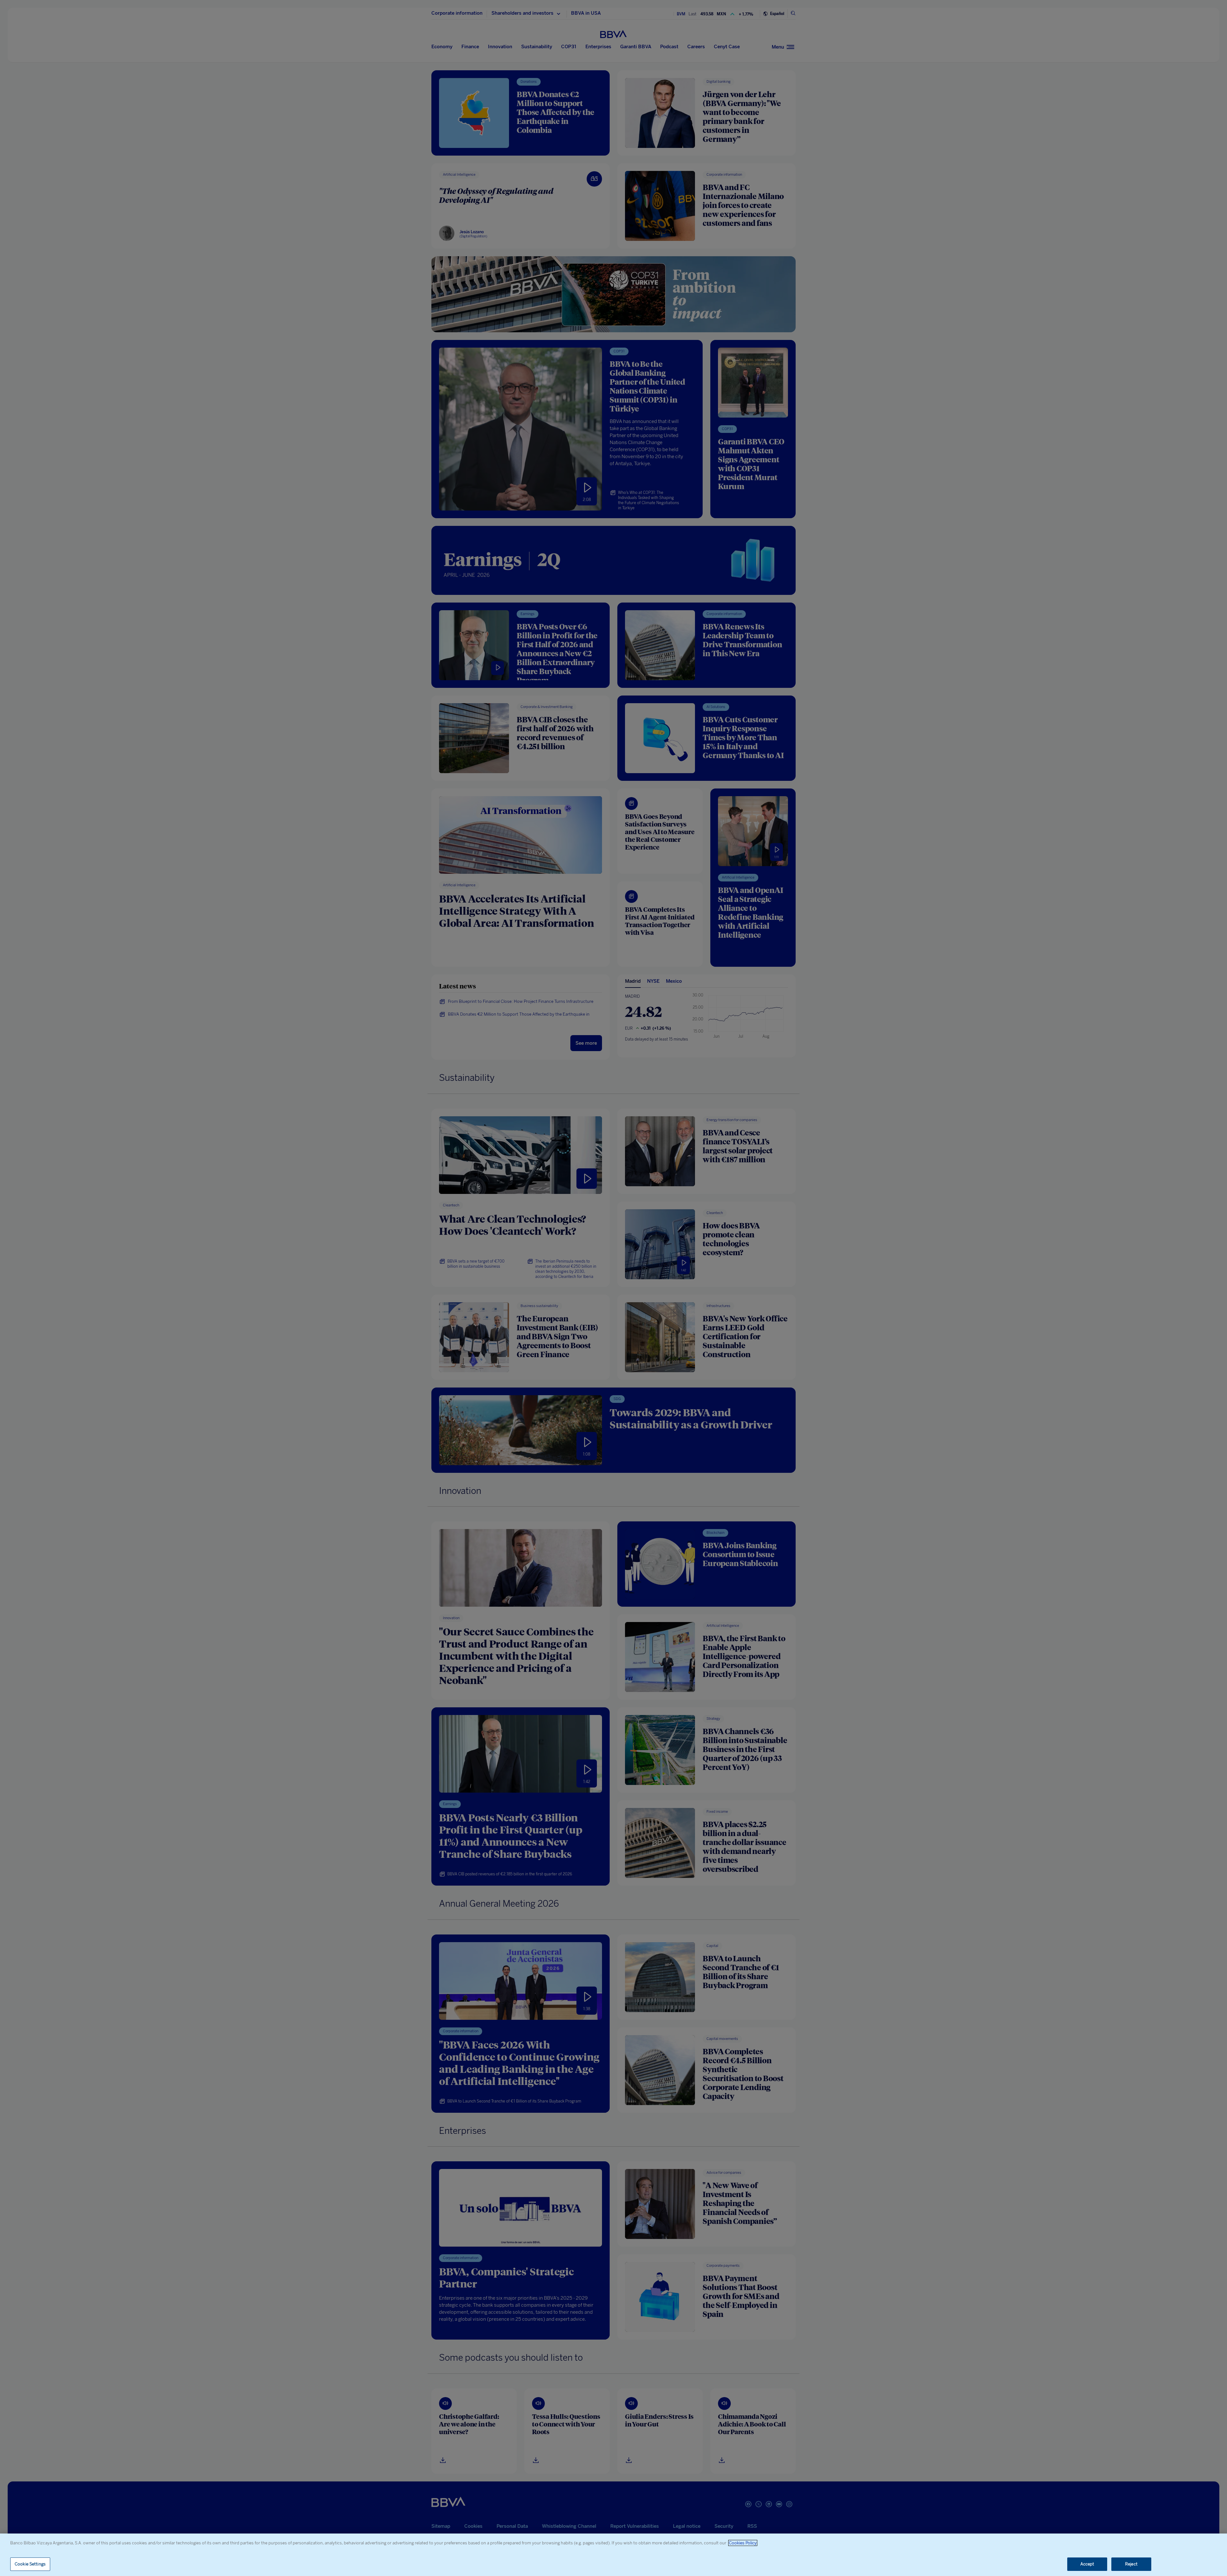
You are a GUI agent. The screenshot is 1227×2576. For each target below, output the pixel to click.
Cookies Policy (743, 2543)
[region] (613, 2555)
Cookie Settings (30, 2564)
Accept (1087, 2564)
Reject (1131, 2564)
